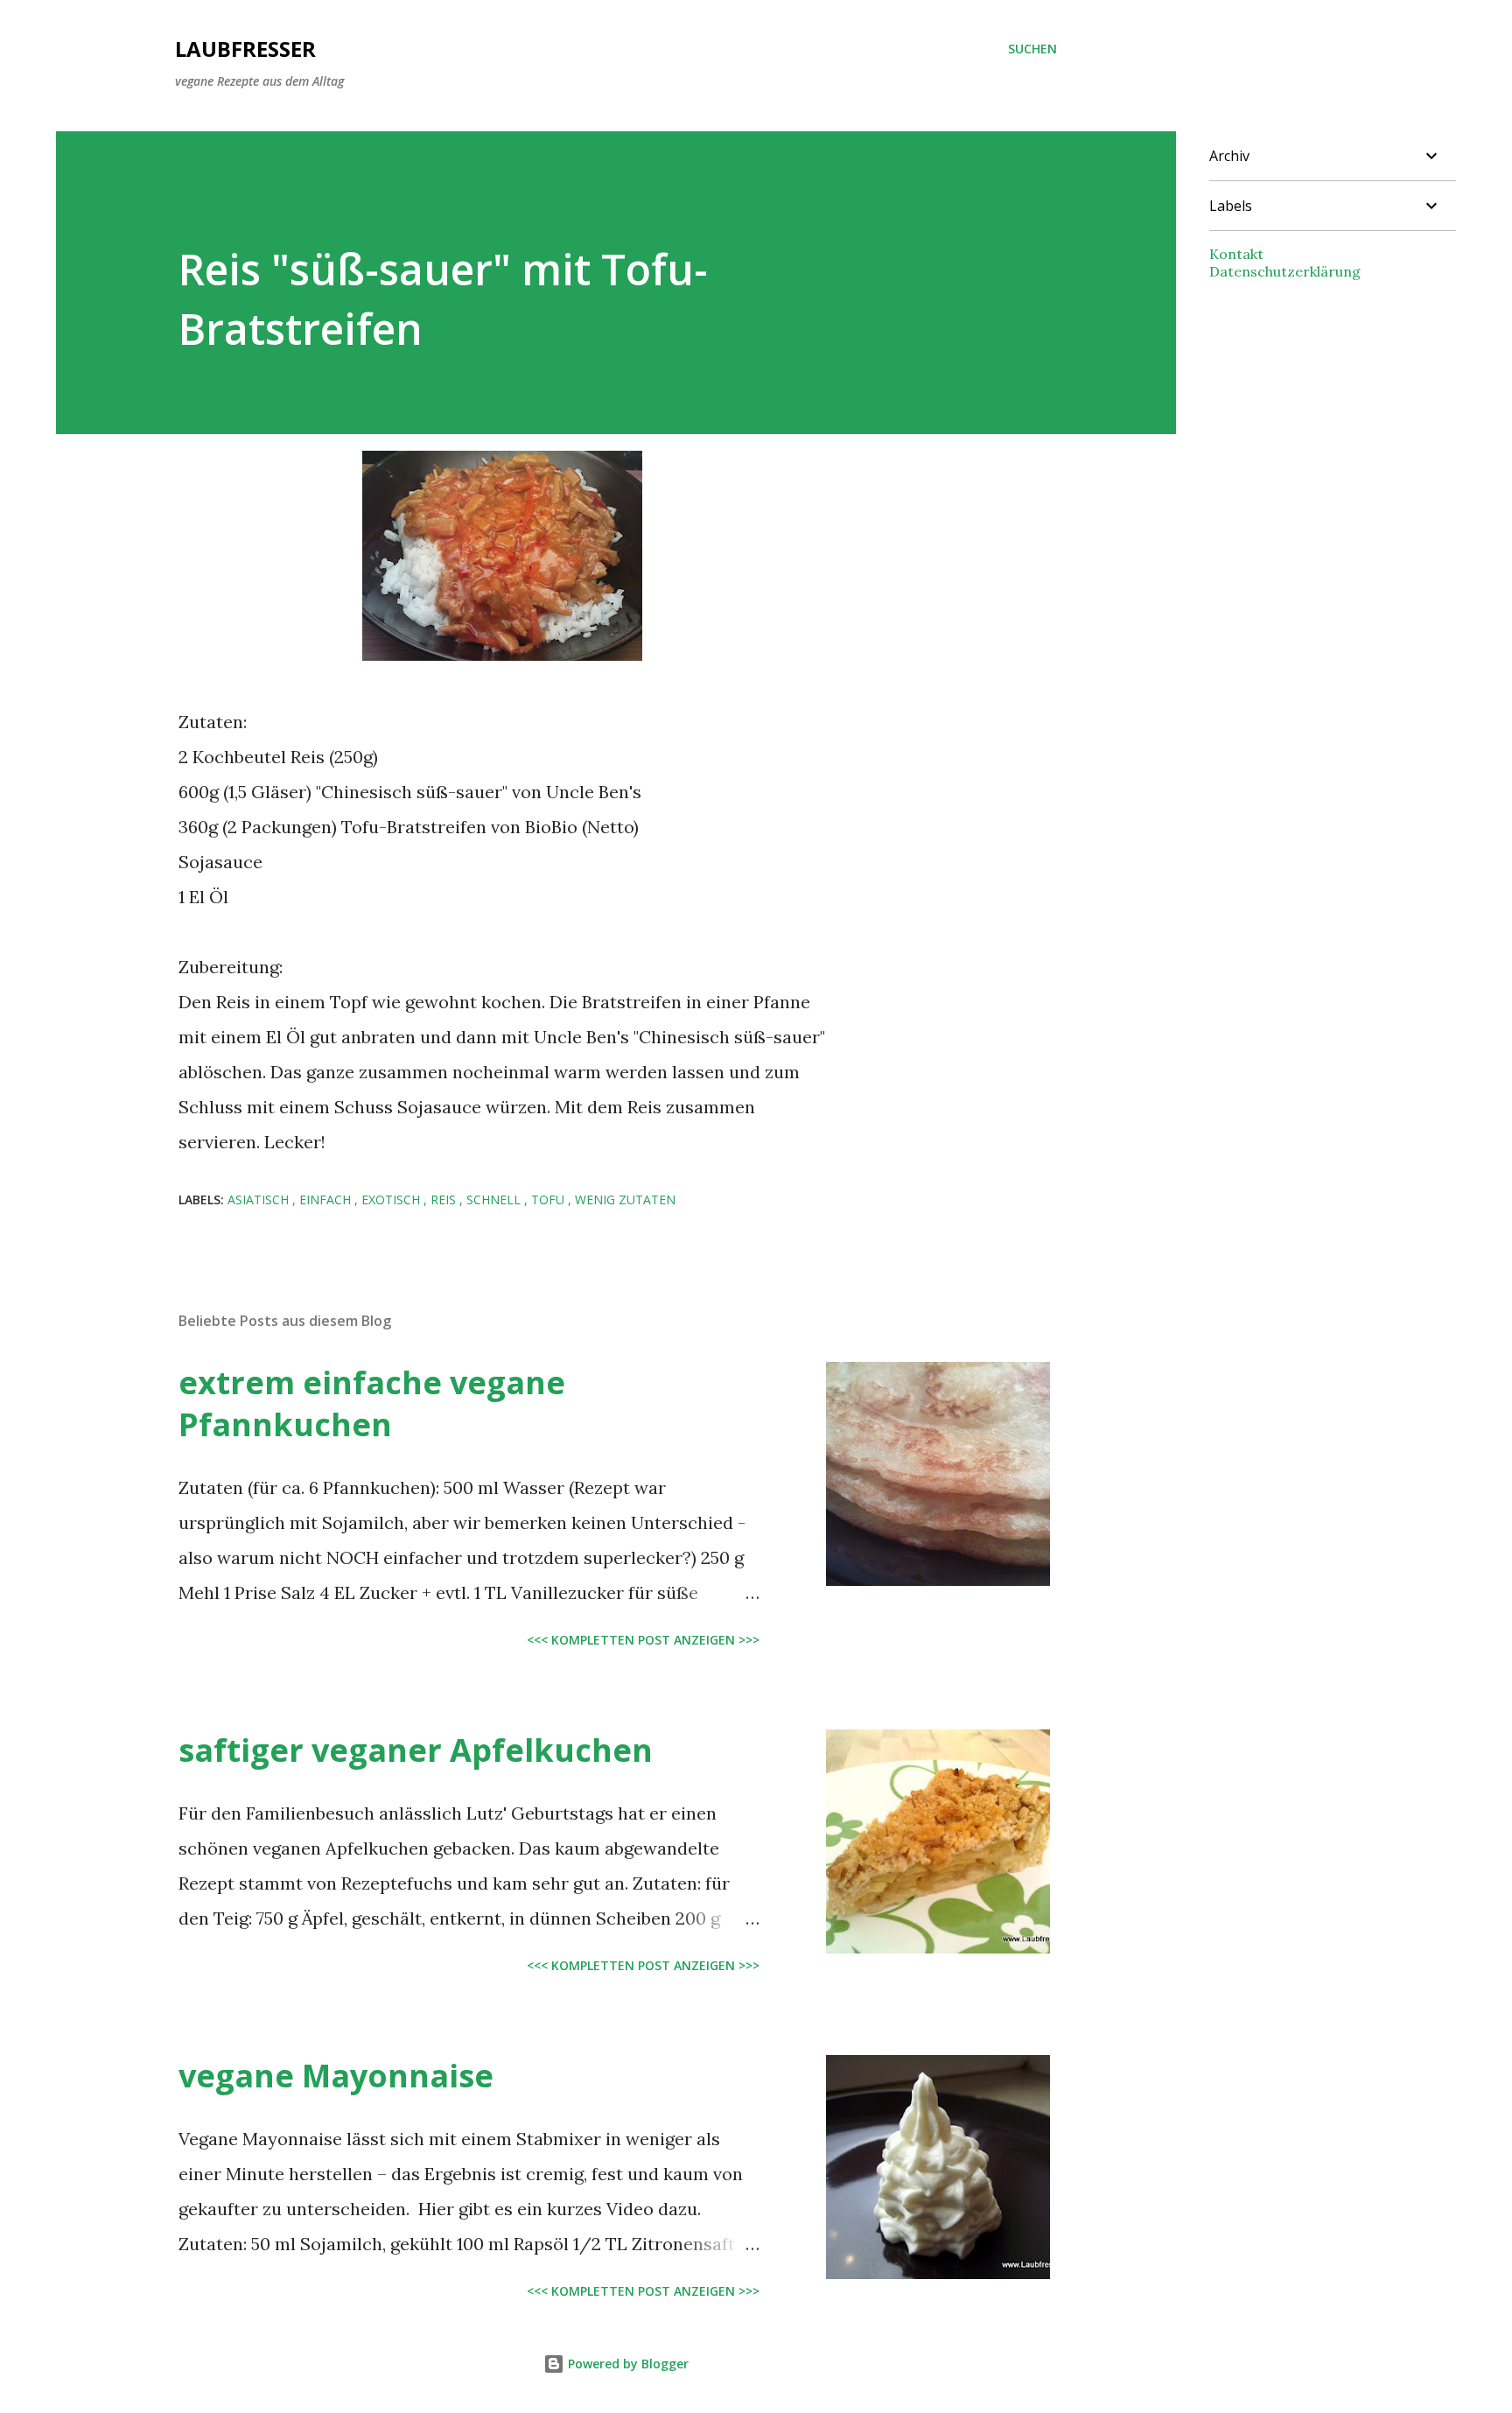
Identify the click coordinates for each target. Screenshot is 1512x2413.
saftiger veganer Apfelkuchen (416, 1750)
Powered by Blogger (626, 2364)
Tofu (549, 1199)
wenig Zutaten (625, 1199)
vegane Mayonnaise (336, 2076)
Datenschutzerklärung (1285, 271)
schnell (495, 1199)
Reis (445, 1199)
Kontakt (1236, 254)
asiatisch (260, 1199)
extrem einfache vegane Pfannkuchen (372, 1403)
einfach (327, 1199)
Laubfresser (245, 49)
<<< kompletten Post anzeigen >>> (643, 1640)
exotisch (392, 1199)
